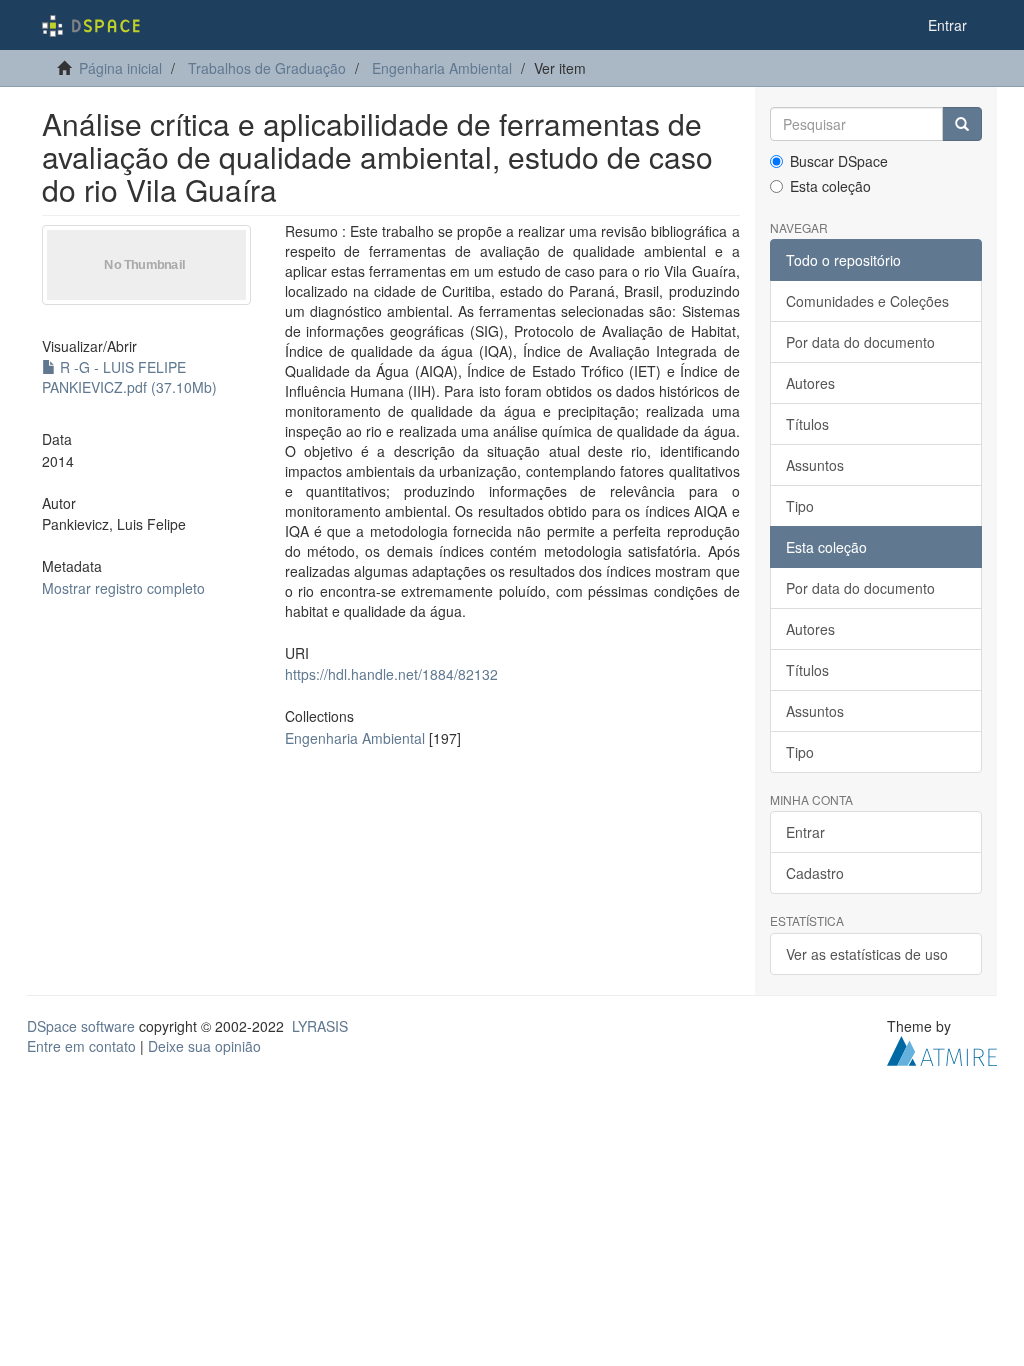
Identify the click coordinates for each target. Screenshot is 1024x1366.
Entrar (805, 832)
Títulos (807, 424)
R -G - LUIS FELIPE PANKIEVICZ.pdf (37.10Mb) (129, 377)
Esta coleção (830, 186)
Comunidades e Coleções (867, 301)
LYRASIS (320, 1026)
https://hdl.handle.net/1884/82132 (391, 674)
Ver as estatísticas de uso (867, 954)
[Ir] (962, 124)
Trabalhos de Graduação (267, 68)
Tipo (800, 506)
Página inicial (120, 68)
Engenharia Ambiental (442, 68)
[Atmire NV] (942, 1048)
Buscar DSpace (839, 161)
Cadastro (815, 873)
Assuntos (815, 465)
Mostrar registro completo (123, 588)
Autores (810, 383)
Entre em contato (81, 1046)
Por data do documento (860, 342)
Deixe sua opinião (204, 1046)
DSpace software (81, 1026)
